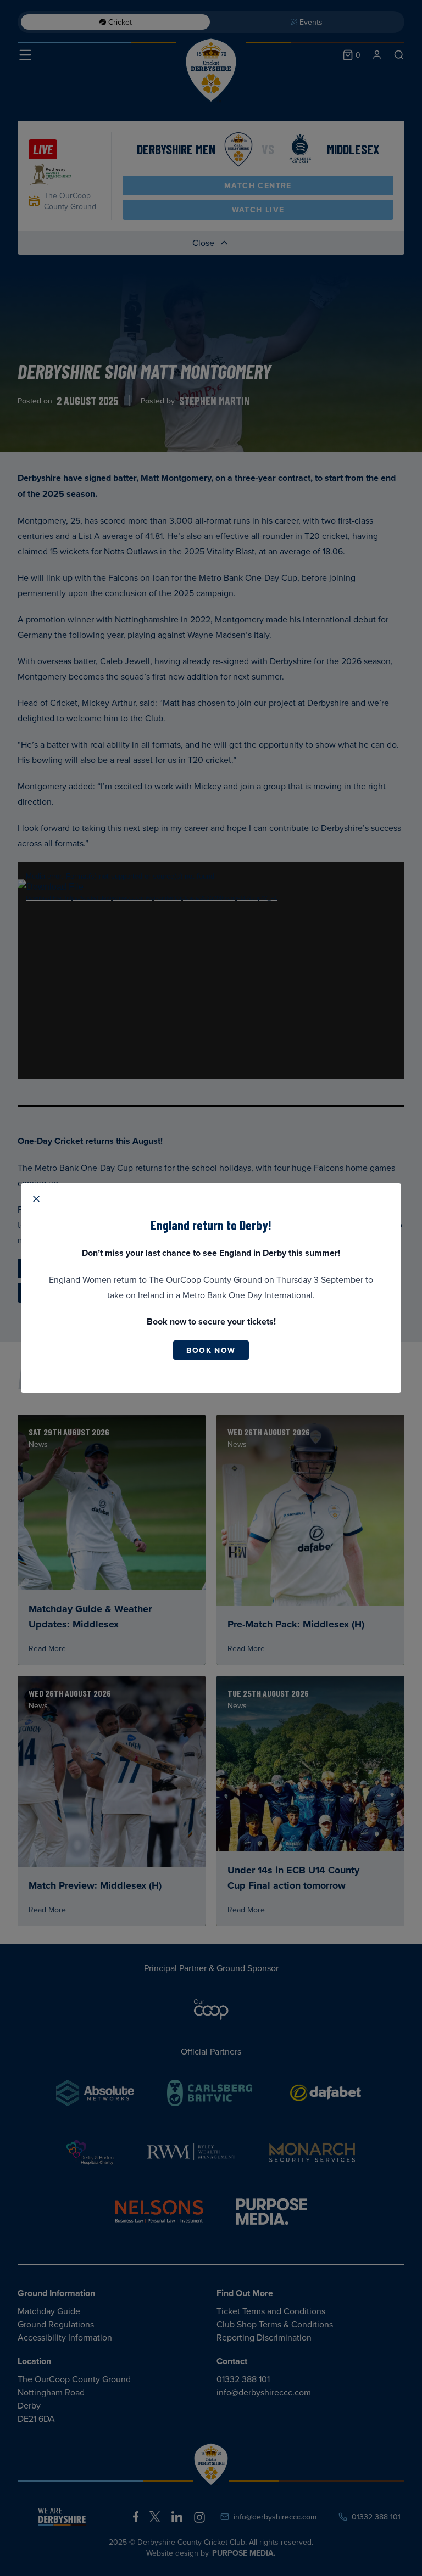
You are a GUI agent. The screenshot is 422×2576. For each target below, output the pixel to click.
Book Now (211, 1350)
